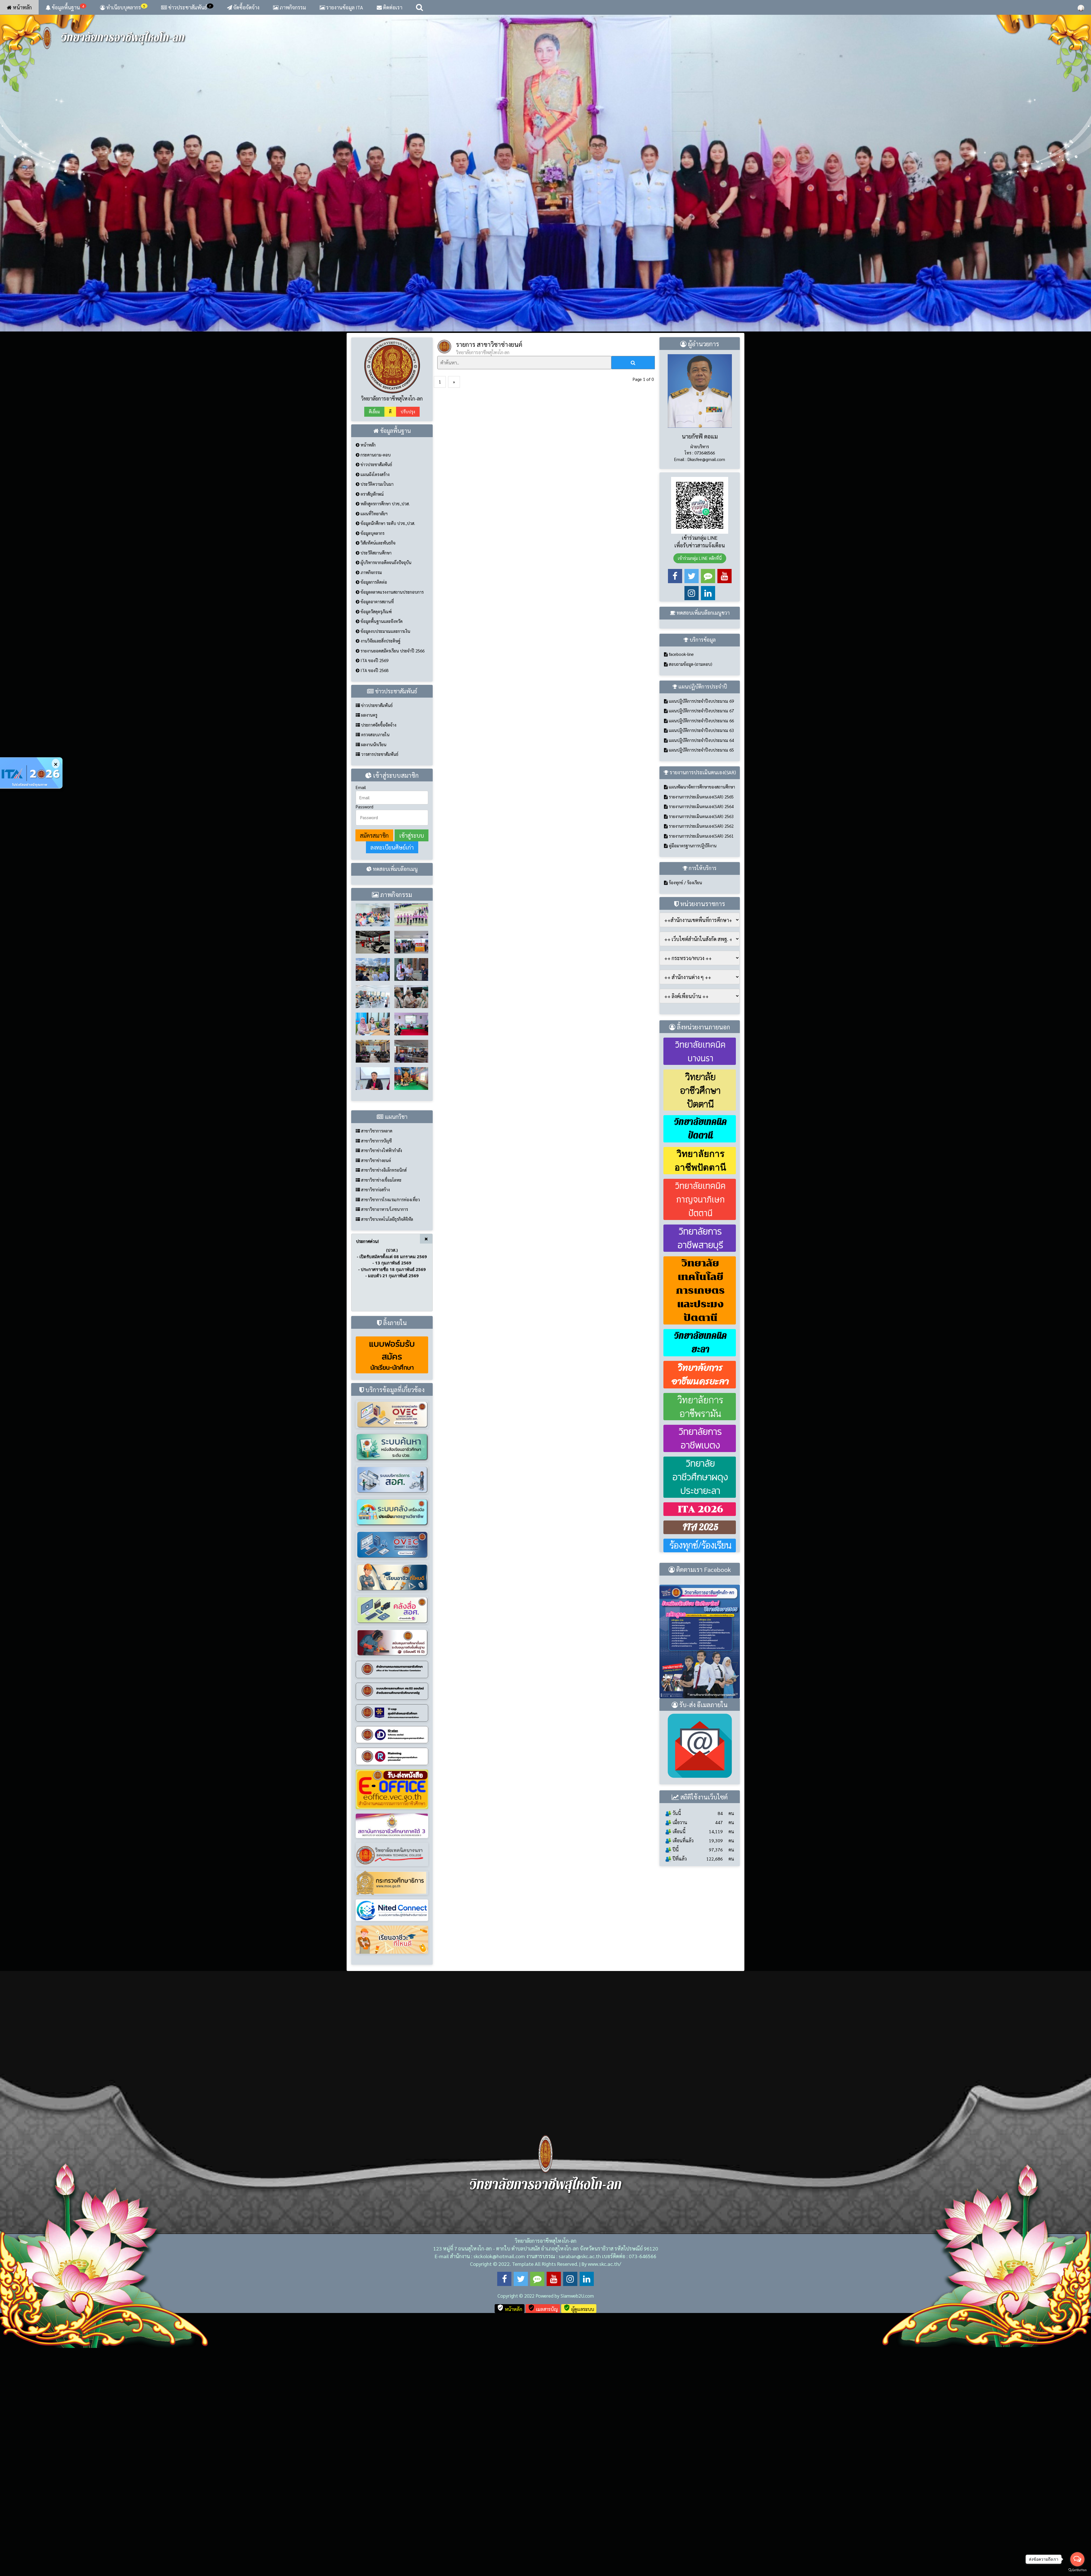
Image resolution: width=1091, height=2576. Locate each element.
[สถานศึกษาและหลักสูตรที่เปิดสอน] (392, 2167)
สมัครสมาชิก (374, 1063)
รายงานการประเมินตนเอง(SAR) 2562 (701, 1054)
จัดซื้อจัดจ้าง (246, 7)
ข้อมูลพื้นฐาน (67, 7)
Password (365, 1034)
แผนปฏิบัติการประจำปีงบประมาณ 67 (701, 939)
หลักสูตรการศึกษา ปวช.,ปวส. (385, 732)
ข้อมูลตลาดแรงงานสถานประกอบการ (392, 820)
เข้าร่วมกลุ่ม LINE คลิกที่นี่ (700, 786)
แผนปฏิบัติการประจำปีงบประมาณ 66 (701, 948)
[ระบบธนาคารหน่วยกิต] (392, 1641)
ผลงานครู (369, 943)
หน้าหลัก (22, 7)
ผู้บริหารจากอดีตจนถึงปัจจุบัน (385, 790)
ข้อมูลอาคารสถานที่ (377, 830)
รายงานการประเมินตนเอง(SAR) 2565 (701, 1024)
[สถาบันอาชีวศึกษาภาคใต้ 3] (392, 2053)
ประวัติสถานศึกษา (375, 780)
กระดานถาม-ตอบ (375, 682)
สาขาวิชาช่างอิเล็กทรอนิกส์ (383, 1398)
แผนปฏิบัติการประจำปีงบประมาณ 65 (701, 978)
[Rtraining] (392, 1984)
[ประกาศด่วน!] (31, 773)
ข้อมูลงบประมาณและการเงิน (385, 859)
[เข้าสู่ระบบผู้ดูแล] (1081, 7)
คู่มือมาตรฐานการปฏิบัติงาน (692, 1074)
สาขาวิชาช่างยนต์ (375, 1388)
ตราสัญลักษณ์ (372, 722)
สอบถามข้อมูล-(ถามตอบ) (690, 892)
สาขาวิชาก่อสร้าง (375, 1418)
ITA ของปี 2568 (374, 898)
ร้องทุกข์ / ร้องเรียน (685, 1110)
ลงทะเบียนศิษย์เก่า (392, 1075)
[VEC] (392, 1897)
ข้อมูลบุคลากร (372, 761)
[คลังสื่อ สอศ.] (392, 1837)
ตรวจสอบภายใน (375, 962)
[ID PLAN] (392, 1962)
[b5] (545, 287)
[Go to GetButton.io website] (1077, 2570)
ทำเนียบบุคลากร (125, 7)
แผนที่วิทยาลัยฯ (373, 741)
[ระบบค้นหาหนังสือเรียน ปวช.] (392, 1674)
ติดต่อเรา (392, 7)
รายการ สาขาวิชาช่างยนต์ (489, 572)
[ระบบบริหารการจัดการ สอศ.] (392, 1707)
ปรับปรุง (408, 640)
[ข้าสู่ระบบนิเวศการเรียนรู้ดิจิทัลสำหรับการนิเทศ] (392, 2137)
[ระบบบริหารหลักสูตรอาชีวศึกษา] (392, 1772)
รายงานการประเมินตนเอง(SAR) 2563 (701, 1044)
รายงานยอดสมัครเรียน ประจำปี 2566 (392, 878)
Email (361, 1015)
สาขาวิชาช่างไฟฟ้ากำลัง (381, 1378)
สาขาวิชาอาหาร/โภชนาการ (384, 1437)
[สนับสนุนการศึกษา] (392, 1869)
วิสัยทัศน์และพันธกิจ (377, 771)
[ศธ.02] (392, 1918)
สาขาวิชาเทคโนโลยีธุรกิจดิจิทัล (387, 1447)
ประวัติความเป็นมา (376, 712)
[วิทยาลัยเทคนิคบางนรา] (392, 2082)
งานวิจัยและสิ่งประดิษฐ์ (380, 869)
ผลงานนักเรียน (373, 972)
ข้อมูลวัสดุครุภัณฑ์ (376, 839)
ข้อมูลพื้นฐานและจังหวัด (381, 849)
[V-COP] (392, 1940)
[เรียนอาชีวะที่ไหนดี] (392, 1804)
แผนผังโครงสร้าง (374, 702)
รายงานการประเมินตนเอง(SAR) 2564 (701, 1034)
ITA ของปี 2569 (374, 888)
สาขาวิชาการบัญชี (376, 1368)
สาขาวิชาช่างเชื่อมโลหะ (381, 1408)
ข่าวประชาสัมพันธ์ (190, 7)
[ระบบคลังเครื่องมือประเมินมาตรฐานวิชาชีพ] (392, 1739)
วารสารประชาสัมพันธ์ (379, 982)
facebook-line (681, 882)
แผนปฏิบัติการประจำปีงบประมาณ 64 (701, 968)
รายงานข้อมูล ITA (344, 7)
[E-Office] (392, 2017)
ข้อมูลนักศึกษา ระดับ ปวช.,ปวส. (387, 751)
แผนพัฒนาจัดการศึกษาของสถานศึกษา (701, 1015)
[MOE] (392, 2110)
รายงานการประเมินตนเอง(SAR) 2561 (701, 1064)
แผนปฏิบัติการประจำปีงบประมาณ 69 (701, 929)
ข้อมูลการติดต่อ (373, 810)
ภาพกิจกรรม (292, 7)
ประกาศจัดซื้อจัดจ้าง (378, 953)
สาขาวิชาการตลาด (376, 1359)
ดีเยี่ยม (374, 640)
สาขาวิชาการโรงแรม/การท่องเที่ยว (390, 1427)
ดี (390, 640)
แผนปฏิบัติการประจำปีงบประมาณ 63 (701, 958)
